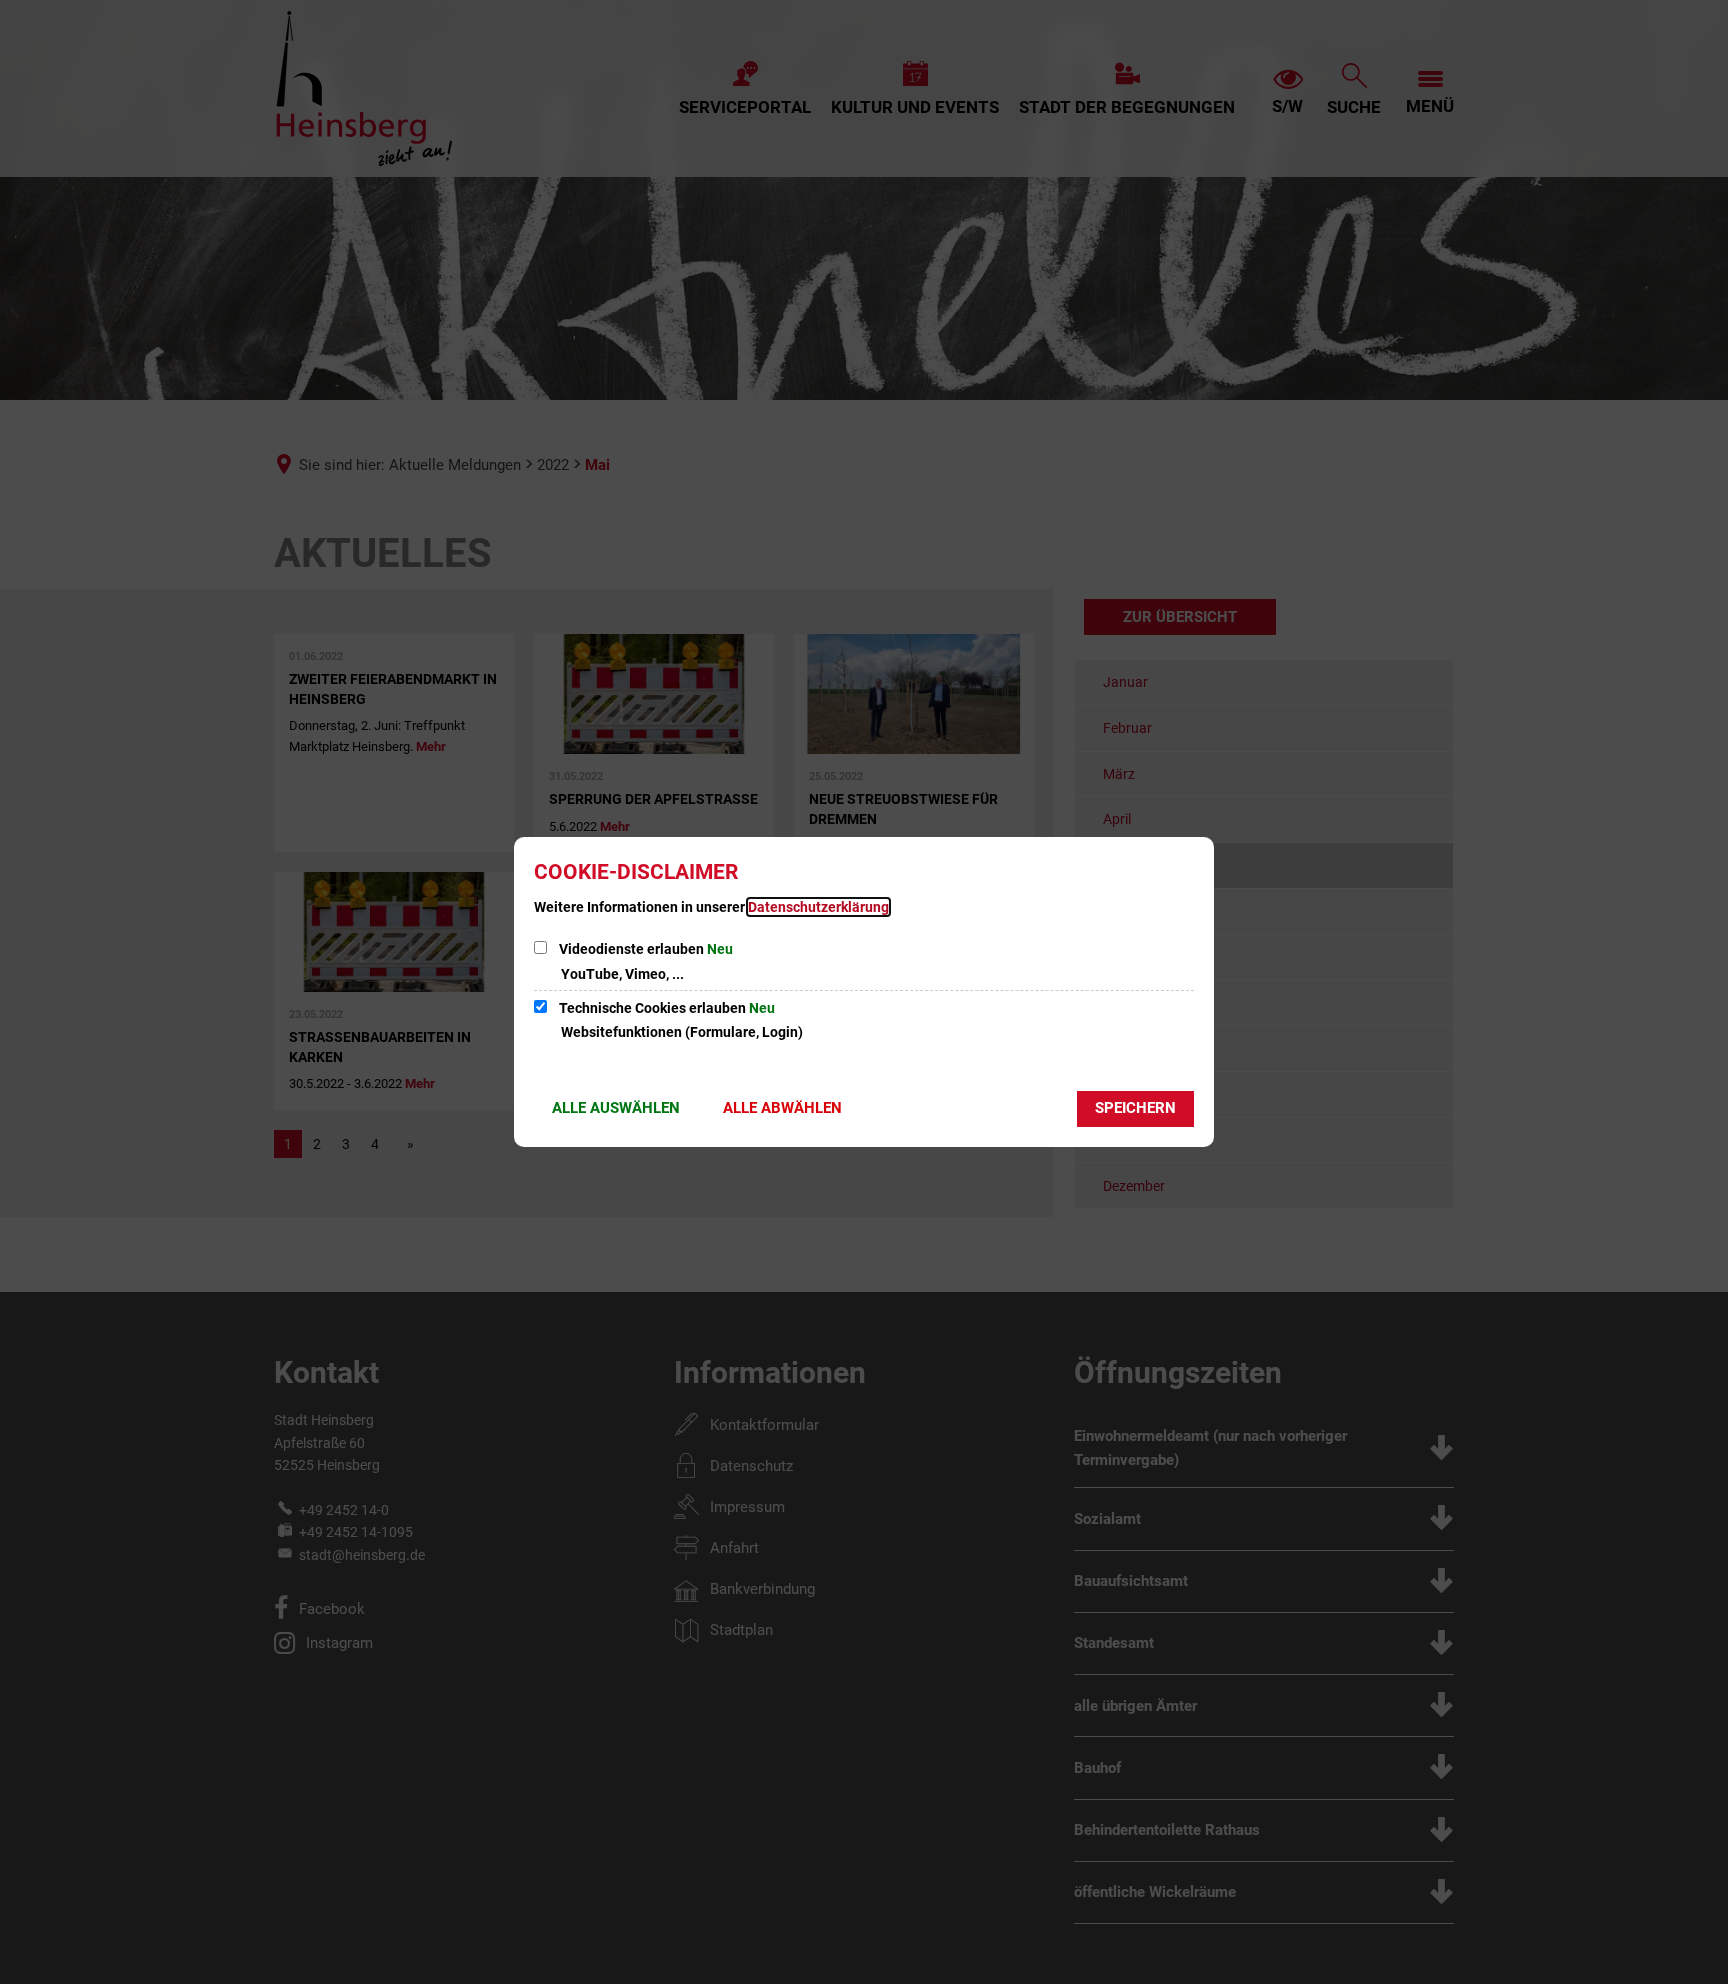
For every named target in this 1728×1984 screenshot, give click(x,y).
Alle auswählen (616, 1108)
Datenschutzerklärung (818, 907)
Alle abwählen (782, 1108)
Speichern (1135, 1108)
